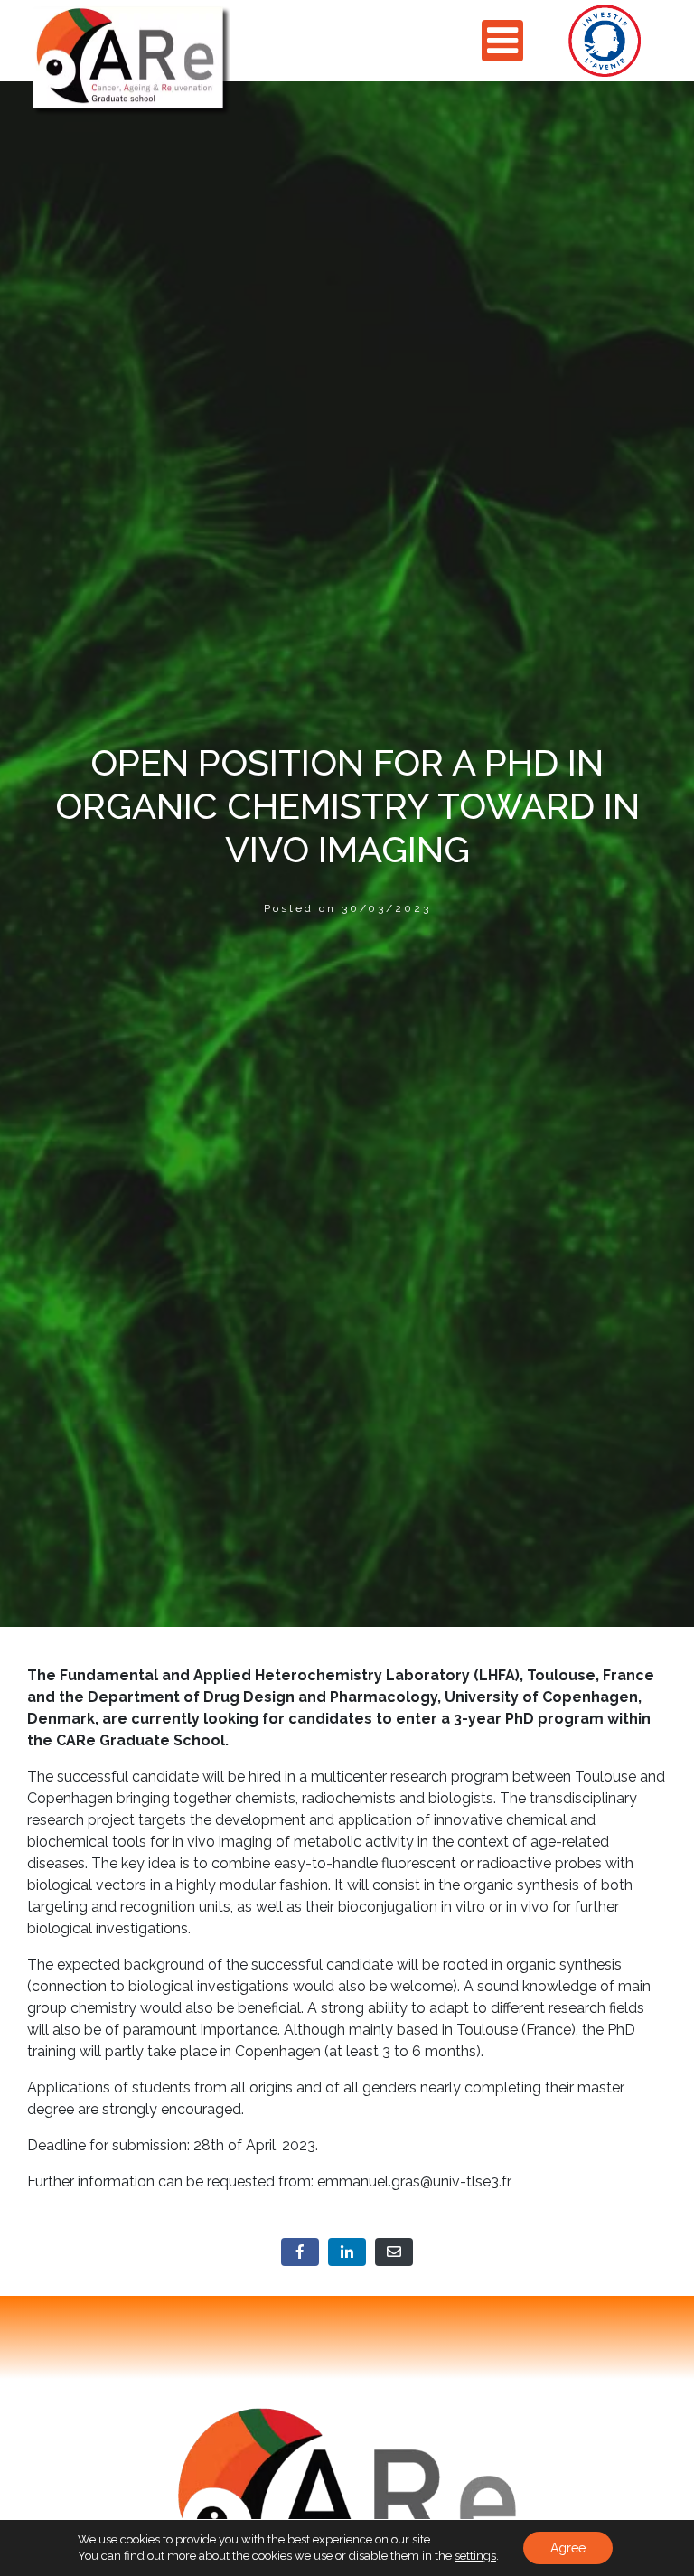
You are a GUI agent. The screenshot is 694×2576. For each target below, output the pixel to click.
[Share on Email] (394, 2252)
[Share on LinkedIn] (347, 2252)
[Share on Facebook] (300, 2252)
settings (475, 2556)
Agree (568, 2548)
